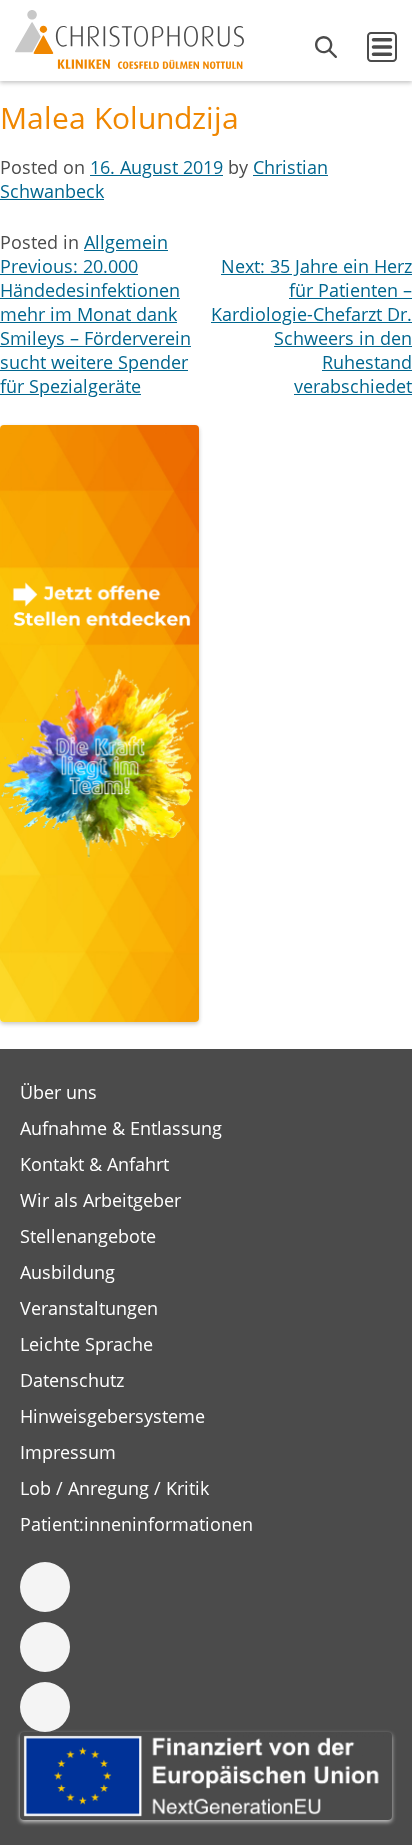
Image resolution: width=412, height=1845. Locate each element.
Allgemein (126, 242)
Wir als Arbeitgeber (100, 1200)
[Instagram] (45, 1647)
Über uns (58, 1092)
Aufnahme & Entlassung (121, 1128)
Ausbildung (67, 1272)
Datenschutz (72, 1380)
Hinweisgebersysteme (112, 1416)
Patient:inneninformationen (136, 1524)
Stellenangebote (88, 1236)
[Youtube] (45, 1707)
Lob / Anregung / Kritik (114, 1488)
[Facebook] (45, 1587)
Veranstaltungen (89, 1308)
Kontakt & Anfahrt (94, 1164)
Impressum (68, 1452)
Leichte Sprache (86, 1344)
